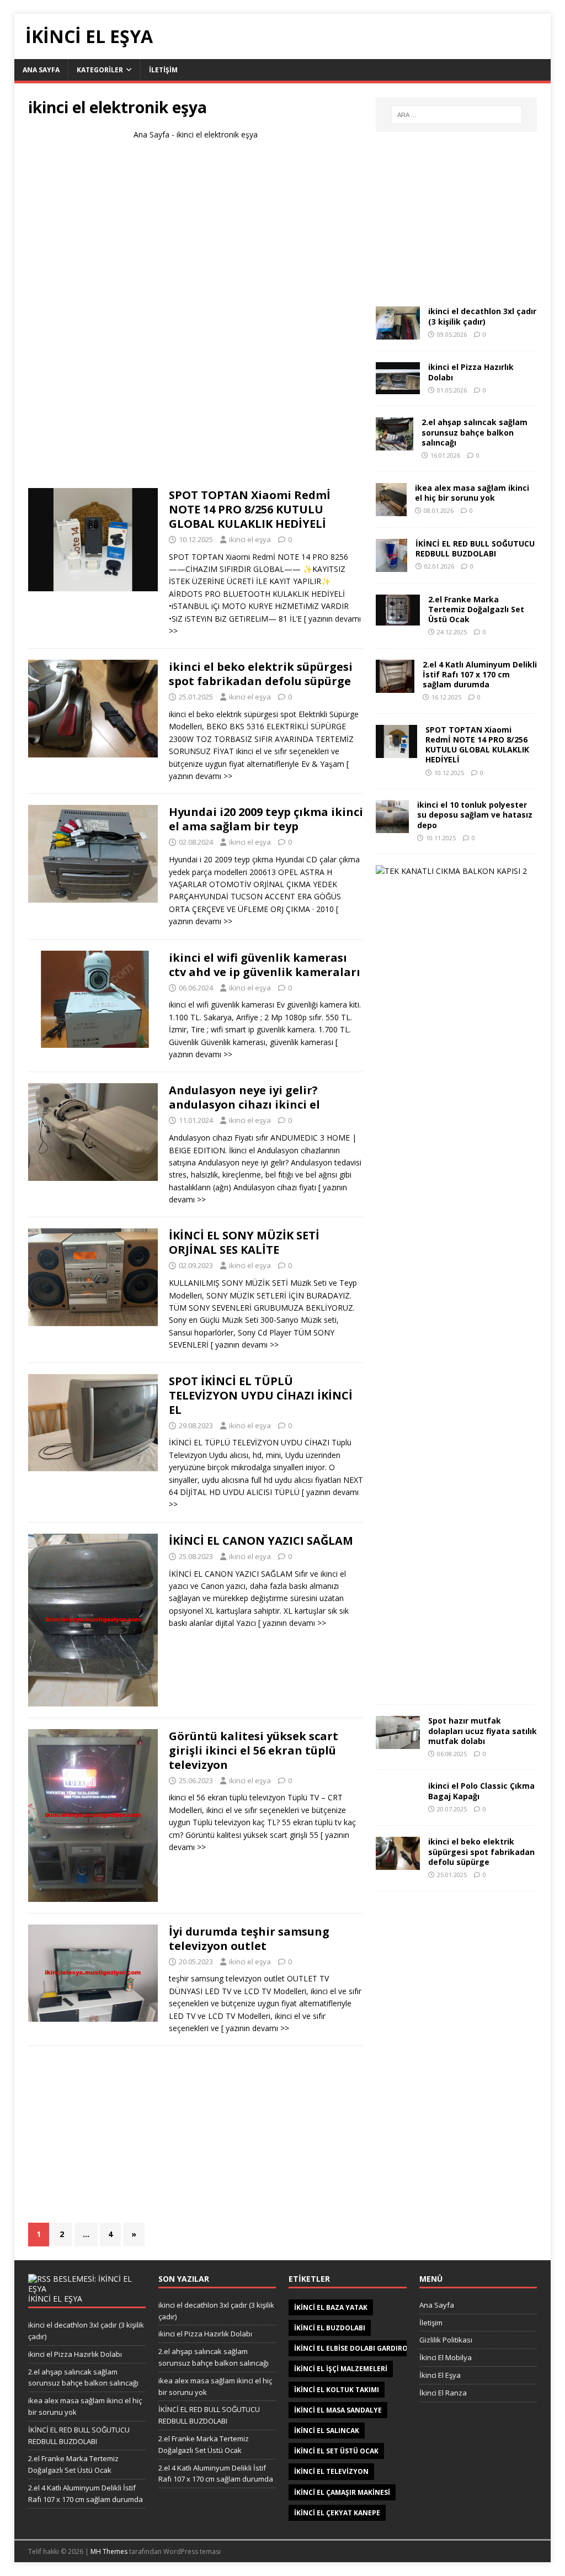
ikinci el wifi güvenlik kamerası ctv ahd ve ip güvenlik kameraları (265, 965)
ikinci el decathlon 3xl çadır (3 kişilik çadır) (482, 316)
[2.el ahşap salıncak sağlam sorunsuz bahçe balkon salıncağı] (395, 444)
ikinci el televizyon (331, 2471)
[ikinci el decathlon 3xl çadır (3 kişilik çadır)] (398, 333)
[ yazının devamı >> (245, 1345)
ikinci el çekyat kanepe (337, 2513)
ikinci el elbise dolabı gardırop (353, 2348)
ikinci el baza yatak (331, 2307)
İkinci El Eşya (440, 2375)
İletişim (163, 70)
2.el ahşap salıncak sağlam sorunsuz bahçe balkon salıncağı (475, 432)
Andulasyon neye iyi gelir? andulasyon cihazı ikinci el (244, 1097)
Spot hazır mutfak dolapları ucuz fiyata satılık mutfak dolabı (483, 1730)
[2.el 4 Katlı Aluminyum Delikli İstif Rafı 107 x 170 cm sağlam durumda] (395, 686)
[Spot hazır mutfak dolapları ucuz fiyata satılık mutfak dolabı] (398, 1743)
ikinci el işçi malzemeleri (341, 2369)
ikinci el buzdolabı (330, 2328)
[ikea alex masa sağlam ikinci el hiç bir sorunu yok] (391, 509)
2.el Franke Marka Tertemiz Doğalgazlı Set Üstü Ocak (476, 609)
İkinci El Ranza (443, 2393)
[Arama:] (457, 115)
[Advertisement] (195, 319)
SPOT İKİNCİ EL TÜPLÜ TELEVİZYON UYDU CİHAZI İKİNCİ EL (261, 1395)
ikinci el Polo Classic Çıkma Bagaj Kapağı (481, 1791)
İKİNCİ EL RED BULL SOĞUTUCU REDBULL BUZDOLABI (475, 548)
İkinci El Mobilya (446, 2357)
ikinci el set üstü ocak (336, 2451)
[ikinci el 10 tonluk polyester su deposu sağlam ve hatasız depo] (392, 827)
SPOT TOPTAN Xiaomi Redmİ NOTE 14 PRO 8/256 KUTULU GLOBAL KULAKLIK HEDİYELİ (250, 509)
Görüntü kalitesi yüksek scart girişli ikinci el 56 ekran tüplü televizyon (254, 1750)
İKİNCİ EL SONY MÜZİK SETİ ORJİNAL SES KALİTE (244, 1242)
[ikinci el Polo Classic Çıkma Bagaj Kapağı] (398, 1808)
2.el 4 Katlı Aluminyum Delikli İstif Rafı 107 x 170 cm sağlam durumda (480, 674)
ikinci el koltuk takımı (337, 2390)
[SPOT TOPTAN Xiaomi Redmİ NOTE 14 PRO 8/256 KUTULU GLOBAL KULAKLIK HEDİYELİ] (396, 751)
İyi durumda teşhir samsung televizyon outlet (249, 1939)
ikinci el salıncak (327, 2431)
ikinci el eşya (250, 539)
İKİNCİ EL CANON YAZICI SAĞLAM (261, 1541)
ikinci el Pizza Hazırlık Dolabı (471, 372)
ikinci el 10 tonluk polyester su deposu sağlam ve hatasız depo (475, 815)
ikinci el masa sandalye (338, 2410)
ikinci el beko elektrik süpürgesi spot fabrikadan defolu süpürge (261, 674)
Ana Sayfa (41, 70)
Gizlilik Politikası (446, 2340)
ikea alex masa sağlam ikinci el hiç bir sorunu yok (472, 493)
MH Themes (109, 2551)
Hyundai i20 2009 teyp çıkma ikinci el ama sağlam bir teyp (266, 819)
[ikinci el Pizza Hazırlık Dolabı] (398, 388)
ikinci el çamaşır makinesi (342, 2492)
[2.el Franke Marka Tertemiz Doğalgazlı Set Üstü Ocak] (398, 619)
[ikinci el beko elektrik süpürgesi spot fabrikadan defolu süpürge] (398, 1864)
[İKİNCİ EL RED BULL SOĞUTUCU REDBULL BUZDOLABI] (391, 565)
